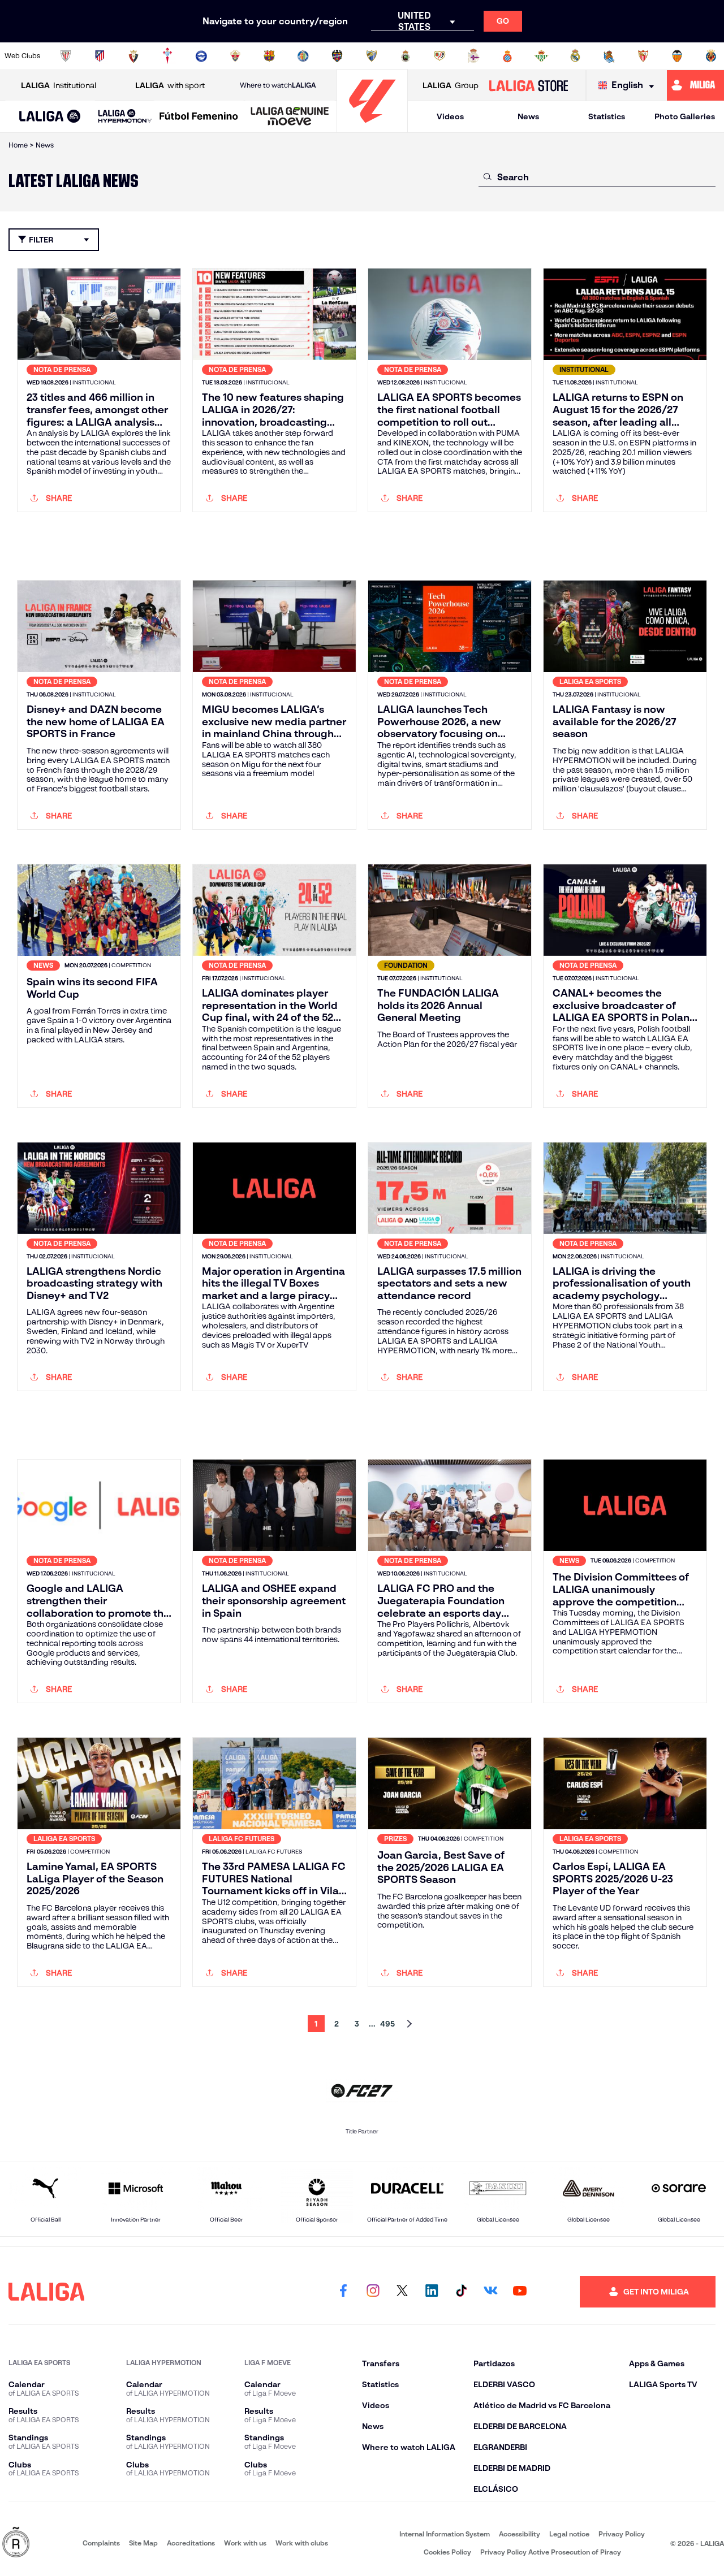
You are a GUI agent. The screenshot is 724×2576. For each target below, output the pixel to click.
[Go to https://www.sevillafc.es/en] (643, 56)
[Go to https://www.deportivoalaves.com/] (201, 56)
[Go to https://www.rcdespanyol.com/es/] (507, 56)
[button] (50, 117)
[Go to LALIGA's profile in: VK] (490, 2292)
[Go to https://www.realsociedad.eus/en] (609, 56)
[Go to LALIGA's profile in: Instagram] (373, 2292)
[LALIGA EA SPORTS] (50, 117)
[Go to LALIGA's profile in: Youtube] (520, 2292)
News (528, 116)
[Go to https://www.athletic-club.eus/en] (66, 56)
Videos (450, 116)
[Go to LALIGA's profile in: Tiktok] (461, 2292)
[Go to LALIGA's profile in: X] (402, 2292)
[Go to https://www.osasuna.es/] (133, 56)
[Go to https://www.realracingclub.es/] (406, 56)
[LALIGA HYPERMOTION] (125, 117)
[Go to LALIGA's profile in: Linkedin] (432, 2292)
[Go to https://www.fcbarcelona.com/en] (269, 56)
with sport (170, 85)
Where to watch (278, 85)
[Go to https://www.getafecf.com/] (303, 56)
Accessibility (520, 2534)
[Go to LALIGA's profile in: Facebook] (343, 2292)
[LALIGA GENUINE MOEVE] (290, 117)
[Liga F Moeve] (199, 117)
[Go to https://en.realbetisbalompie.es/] (541, 56)
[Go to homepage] (372, 127)
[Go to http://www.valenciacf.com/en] (677, 56)
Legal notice (569, 2534)
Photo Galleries (685, 116)
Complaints (101, 2543)
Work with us (245, 2543)
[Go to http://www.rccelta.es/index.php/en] (167, 56)
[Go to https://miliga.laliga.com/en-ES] (695, 85)
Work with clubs (302, 2543)
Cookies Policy (447, 2552)
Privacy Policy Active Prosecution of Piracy (551, 2552)
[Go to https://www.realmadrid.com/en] (575, 56)
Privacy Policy (622, 2534)
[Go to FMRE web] (16, 2543)
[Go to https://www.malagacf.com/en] (372, 56)
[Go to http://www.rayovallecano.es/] (439, 56)
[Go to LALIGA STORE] (528, 85)
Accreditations (191, 2543)
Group (451, 85)
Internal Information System (445, 2534)
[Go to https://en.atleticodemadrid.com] (100, 56)
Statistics (607, 116)
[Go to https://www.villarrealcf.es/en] (711, 56)
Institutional (59, 85)
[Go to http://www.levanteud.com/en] (337, 56)
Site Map (143, 2543)
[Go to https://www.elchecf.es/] (235, 56)
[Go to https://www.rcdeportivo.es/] (473, 56)
